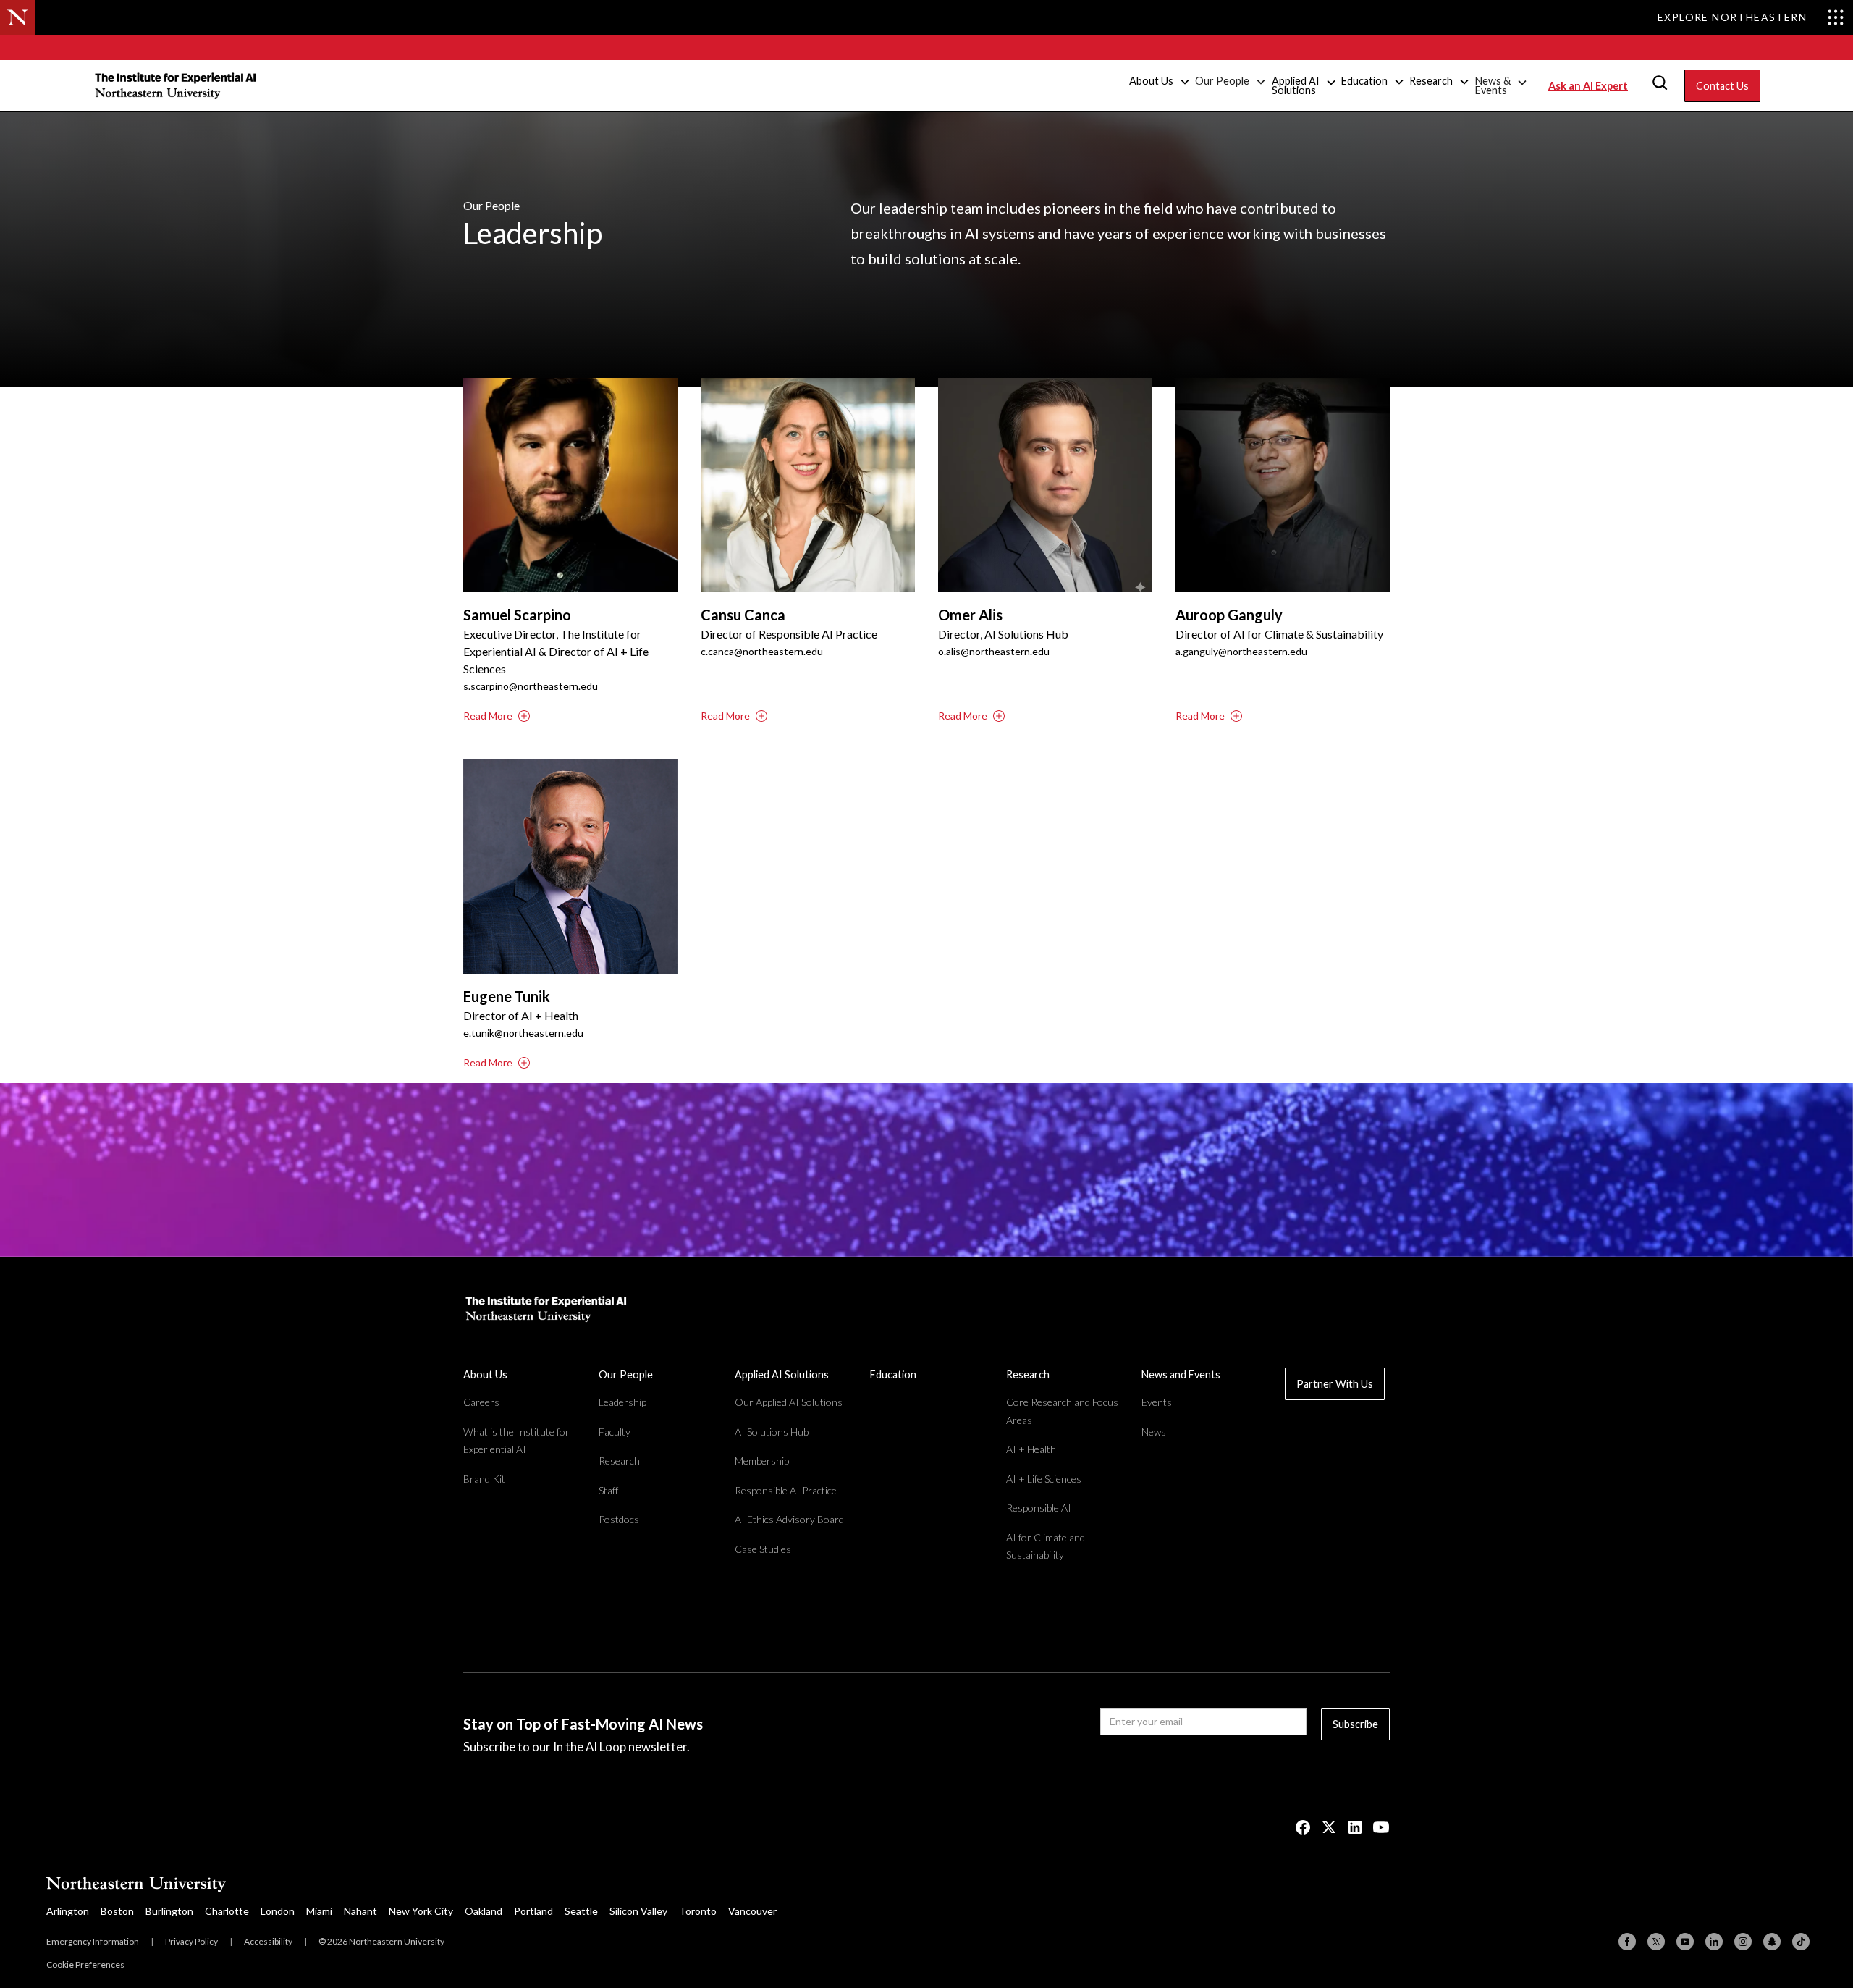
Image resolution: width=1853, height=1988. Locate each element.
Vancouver (752, 1911)
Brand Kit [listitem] (484, 1479)
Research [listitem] (619, 1461)
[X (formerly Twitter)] (1656, 1942)
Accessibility (268, 1941)
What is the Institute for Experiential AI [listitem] (516, 1441)
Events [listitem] (1157, 1402)
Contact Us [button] (1722, 86)
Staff (608, 1490)
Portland (533, 1911)
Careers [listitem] (481, 1402)
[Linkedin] (1714, 1942)
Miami (319, 1911)
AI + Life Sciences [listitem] (1044, 1479)
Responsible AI (1039, 1508)
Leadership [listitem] (622, 1402)
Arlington (68, 1911)
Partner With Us (1335, 1384)
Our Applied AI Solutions (789, 1402)
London (278, 1911)
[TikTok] (1801, 1942)
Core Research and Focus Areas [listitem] (1062, 1411)
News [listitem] (1154, 1432)
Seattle (581, 1911)
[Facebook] (1627, 1942)
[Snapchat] (1772, 1942)
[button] (1160, 82)
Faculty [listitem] (615, 1432)
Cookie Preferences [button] (85, 1964)
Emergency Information (93, 1941)
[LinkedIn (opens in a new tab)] (1355, 1827)
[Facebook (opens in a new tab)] (1303, 1827)
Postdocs (619, 1519)
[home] (177, 85)
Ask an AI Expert (1588, 86)
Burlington (169, 1911)
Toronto (698, 1911)
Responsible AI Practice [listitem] (786, 1490)
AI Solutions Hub (772, 1432)
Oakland (484, 1911)
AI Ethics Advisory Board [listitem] (789, 1519)
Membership (762, 1461)
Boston (117, 1911)
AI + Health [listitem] (1031, 1449)
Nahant (360, 1911)
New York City (421, 1911)
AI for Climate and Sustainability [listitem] (1046, 1546)
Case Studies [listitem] (763, 1549)
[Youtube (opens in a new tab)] (1381, 1827)
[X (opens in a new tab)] (1329, 1827)
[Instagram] (1743, 1942)
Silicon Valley (638, 1911)
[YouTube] (1685, 1942)
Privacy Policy (191, 1941)
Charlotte (227, 1911)
